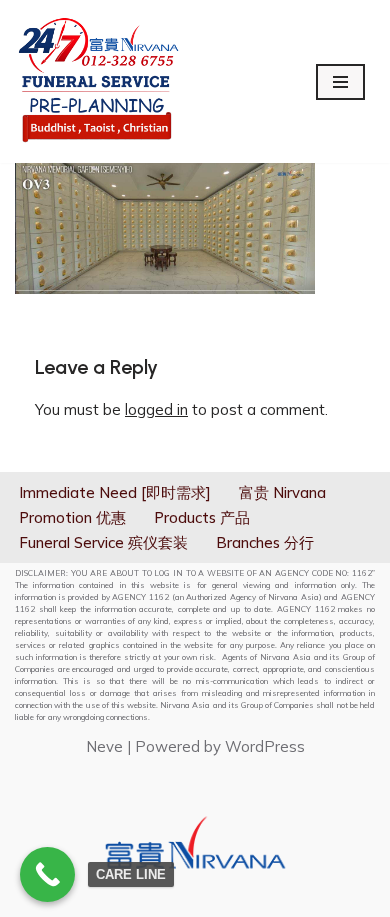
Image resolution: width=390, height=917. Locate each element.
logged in (156, 409)
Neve (104, 746)
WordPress (265, 746)
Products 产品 (202, 517)
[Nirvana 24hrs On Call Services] (98, 81)
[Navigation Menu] (340, 82)
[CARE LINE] (47, 874)
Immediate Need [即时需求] (115, 492)
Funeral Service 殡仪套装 (103, 542)
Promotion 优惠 (72, 517)
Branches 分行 (265, 542)
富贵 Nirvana (282, 492)
